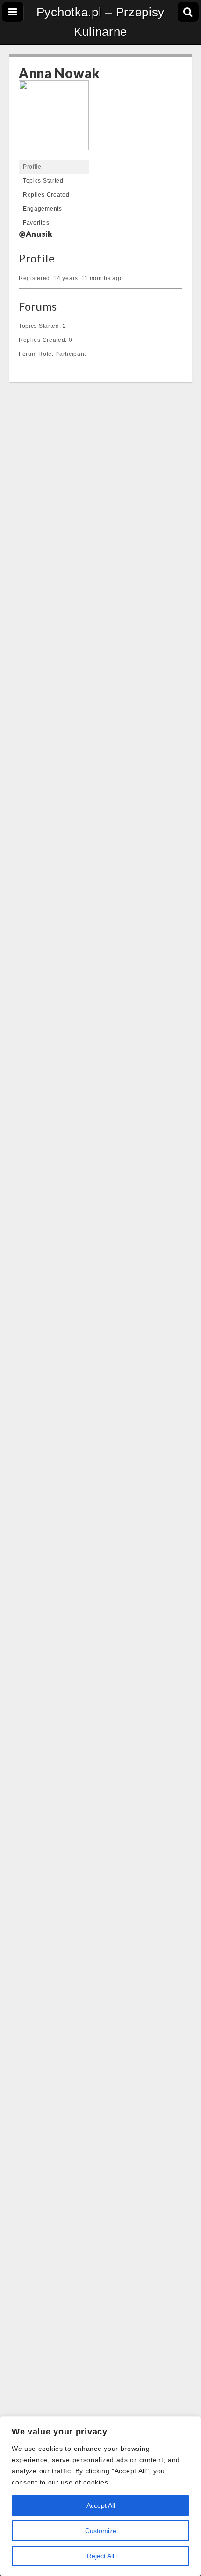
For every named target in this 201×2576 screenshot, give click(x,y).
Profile (32, 167)
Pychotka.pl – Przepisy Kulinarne (100, 22)
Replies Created (46, 195)
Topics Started (43, 181)
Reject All (100, 2556)
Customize (101, 2531)
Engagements (43, 209)
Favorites (36, 223)
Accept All (101, 2505)
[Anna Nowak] (54, 120)
